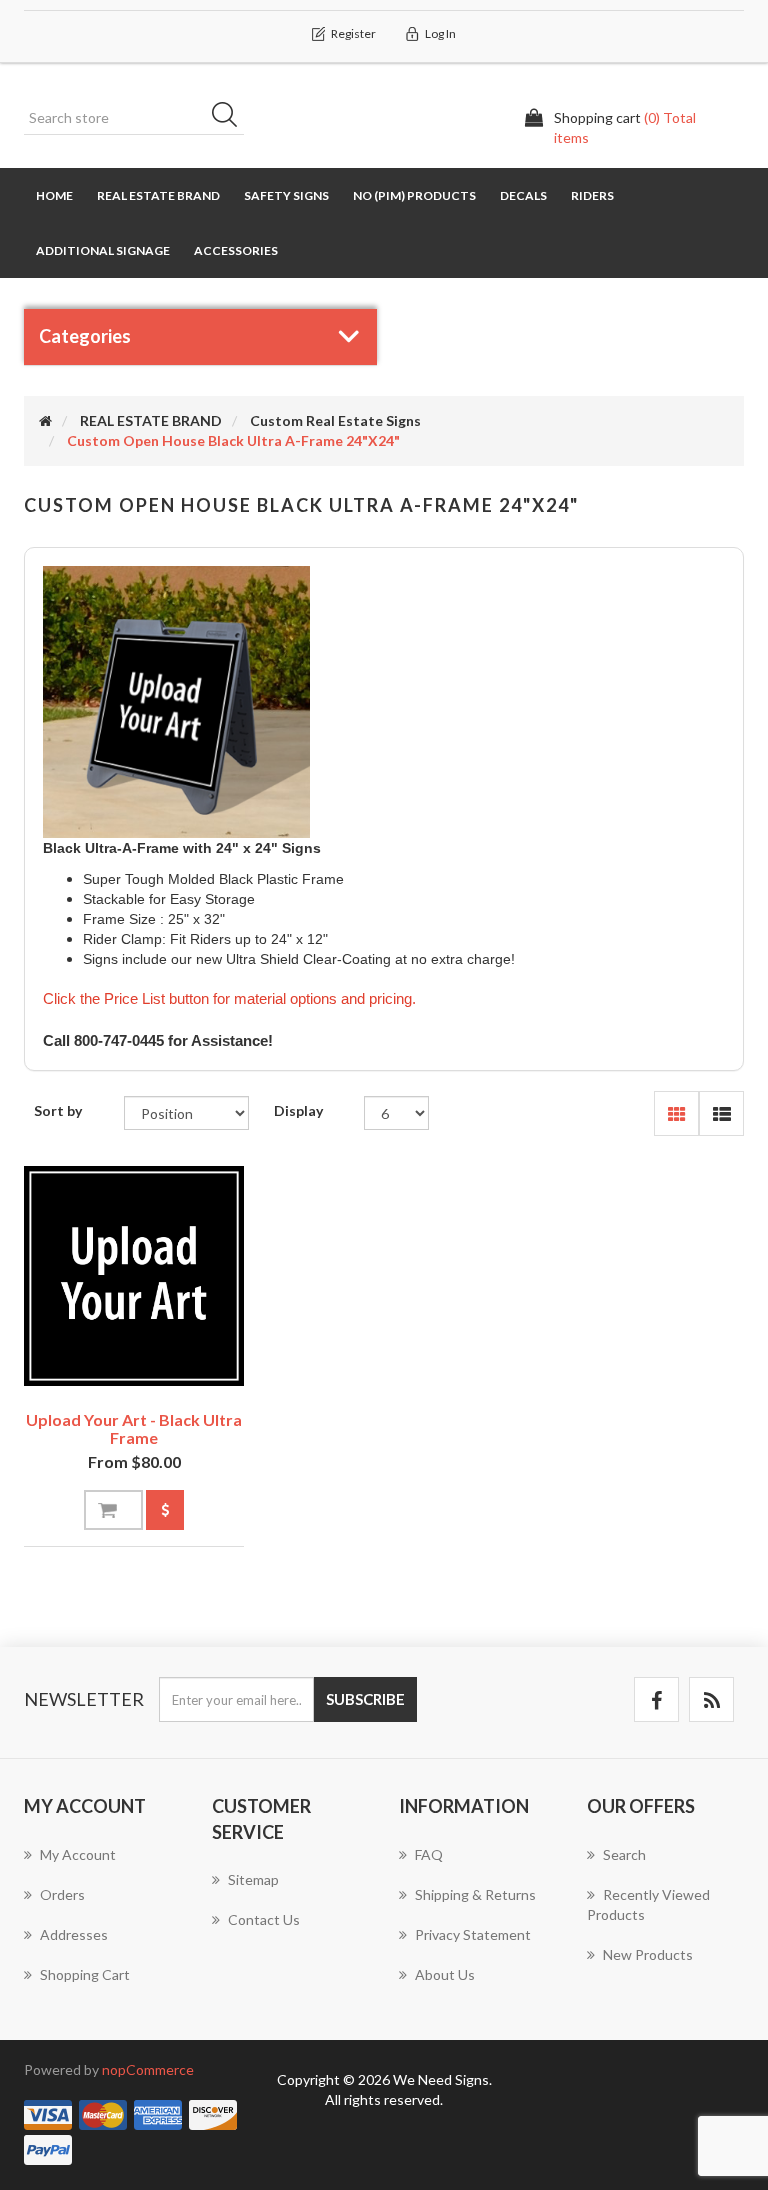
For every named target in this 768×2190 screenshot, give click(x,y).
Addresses (74, 1934)
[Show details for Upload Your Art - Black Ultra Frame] (134, 1276)
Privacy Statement (473, 1934)
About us (445, 1974)
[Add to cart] (113, 1510)
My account (78, 1854)
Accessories (236, 250)
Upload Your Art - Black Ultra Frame (134, 1428)
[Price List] (165, 1510)
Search (231, 118)
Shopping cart (85, 1974)
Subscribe (365, 1699)
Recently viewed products (648, 1904)
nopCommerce (148, 2069)
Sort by (58, 1110)
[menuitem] (103, 1865)
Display (298, 1110)
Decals (523, 195)
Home (54, 195)
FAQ (429, 1854)
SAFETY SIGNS (286, 195)
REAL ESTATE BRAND (158, 195)
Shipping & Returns (475, 1894)
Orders (62, 1894)
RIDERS (592, 195)
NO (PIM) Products (414, 195)
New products (648, 1954)
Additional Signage (103, 250)
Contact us (264, 1919)
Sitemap (253, 1879)
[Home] (45, 420)
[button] (676, 1113)
